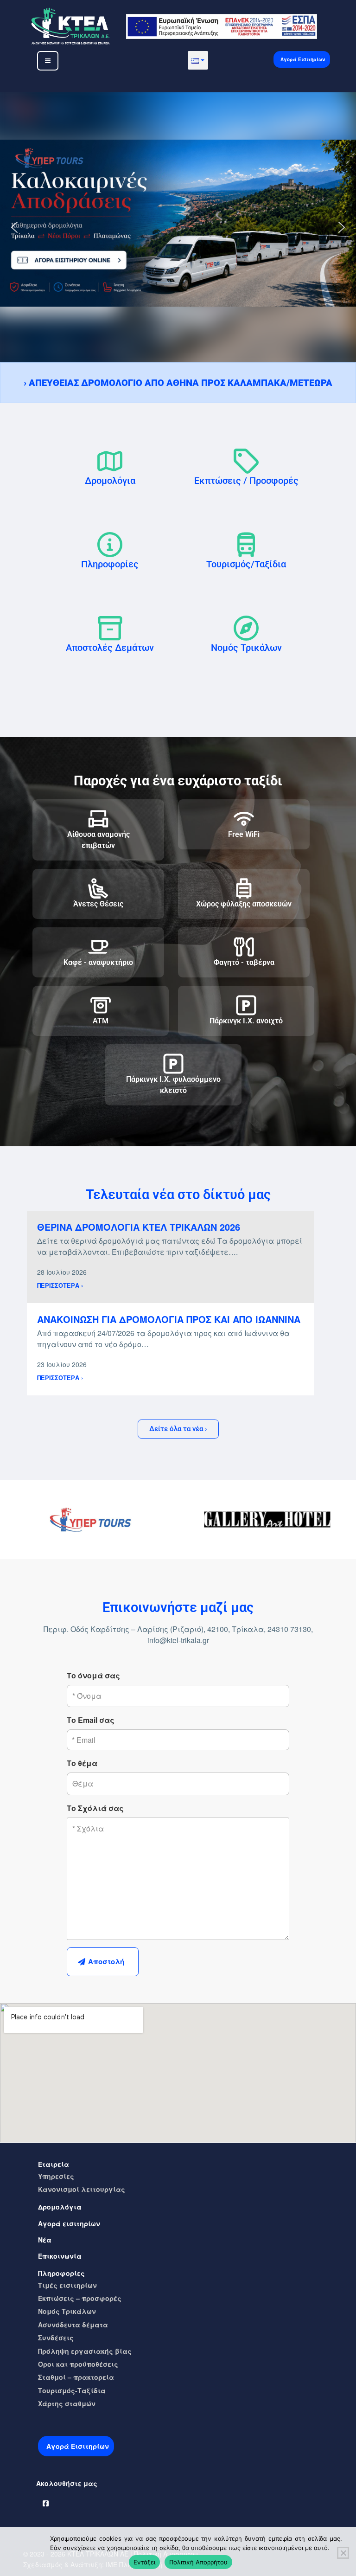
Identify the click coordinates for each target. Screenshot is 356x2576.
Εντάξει (144, 2562)
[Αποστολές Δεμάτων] (110, 628)
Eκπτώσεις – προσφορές (80, 2298)
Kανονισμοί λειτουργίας (82, 2189)
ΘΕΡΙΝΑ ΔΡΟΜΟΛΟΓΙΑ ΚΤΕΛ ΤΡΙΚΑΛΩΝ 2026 (139, 1227)
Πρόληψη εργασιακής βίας (85, 2351)
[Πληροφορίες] (110, 545)
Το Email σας (91, 1720)
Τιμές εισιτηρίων (67, 2285)
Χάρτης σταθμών (67, 2403)
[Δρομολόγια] (110, 461)
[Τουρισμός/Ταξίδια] (246, 545)
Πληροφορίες (110, 564)
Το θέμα (82, 1763)
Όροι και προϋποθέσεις (78, 2364)
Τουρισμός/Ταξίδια (246, 564)
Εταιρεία (54, 2164)
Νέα (45, 2240)
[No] (343, 2553)
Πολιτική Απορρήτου (198, 2562)
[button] (198, 60)
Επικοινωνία (60, 2256)
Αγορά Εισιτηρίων (303, 59)
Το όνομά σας (93, 1675)
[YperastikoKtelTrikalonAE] (46, 2501)
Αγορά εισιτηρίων (69, 2223)
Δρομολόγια (110, 481)
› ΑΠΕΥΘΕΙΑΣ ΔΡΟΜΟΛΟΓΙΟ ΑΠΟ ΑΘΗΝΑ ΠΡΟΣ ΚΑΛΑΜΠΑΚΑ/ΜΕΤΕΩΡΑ (178, 383)
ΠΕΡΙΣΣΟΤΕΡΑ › (60, 1285)
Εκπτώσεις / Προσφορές (246, 481)
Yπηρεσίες (56, 2176)
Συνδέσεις (56, 2338)
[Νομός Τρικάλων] (246, 628)
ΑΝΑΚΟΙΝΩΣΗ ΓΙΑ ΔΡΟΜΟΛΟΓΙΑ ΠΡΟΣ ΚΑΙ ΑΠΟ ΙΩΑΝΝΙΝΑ (169, 1319)
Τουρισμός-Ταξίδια (72, 2390)
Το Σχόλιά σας (95, 1808)
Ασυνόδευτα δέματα (73, 2325)
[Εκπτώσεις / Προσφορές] (246, 461)
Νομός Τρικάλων (246, 648)
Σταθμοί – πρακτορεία (76, 2377)
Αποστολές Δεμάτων (110, 648)
